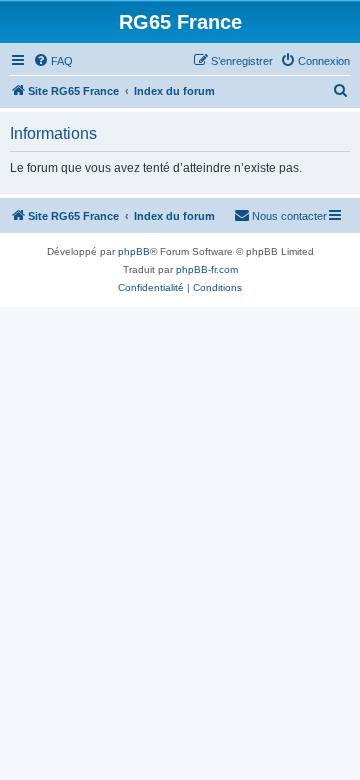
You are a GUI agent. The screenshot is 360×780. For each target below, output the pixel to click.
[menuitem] (53, 61)
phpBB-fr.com (207, 269)
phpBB (134, 251)
